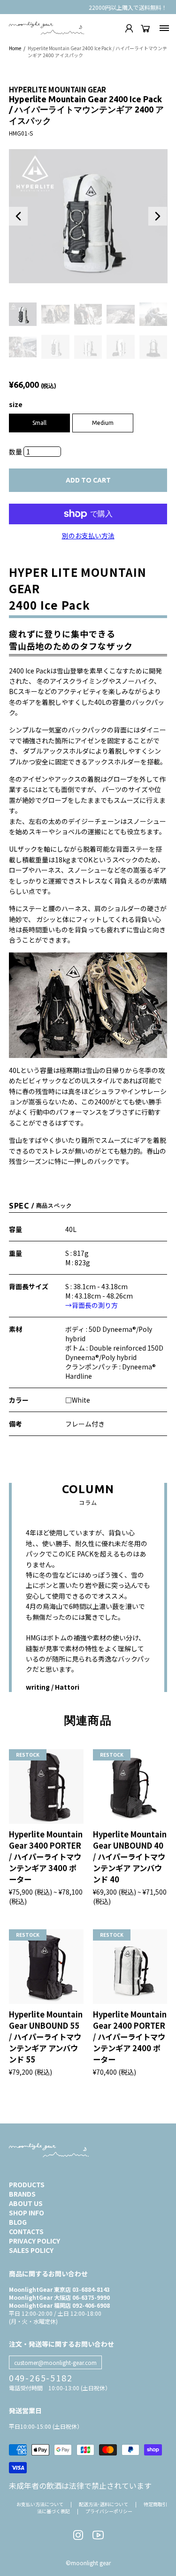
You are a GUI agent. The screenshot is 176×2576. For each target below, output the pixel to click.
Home (15, 48)
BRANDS (22, 2194)
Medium (103, 423)
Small (39, 423)
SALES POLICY (31, 2250)
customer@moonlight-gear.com (55, 2362)
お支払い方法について (40, 2504)
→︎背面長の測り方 (92, 1305)
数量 (16, 452)
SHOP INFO (27, 2213)
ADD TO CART (88, 480)
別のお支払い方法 (88, 536)
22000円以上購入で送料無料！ (128, 7)
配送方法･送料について (103, 2504)
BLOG (18, 2222)
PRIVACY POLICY (34, 2241)
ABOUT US (26, 2203)
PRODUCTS (27, 2184)
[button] (18, 216)
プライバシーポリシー (109, 2511)
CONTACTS (26, 2231)
